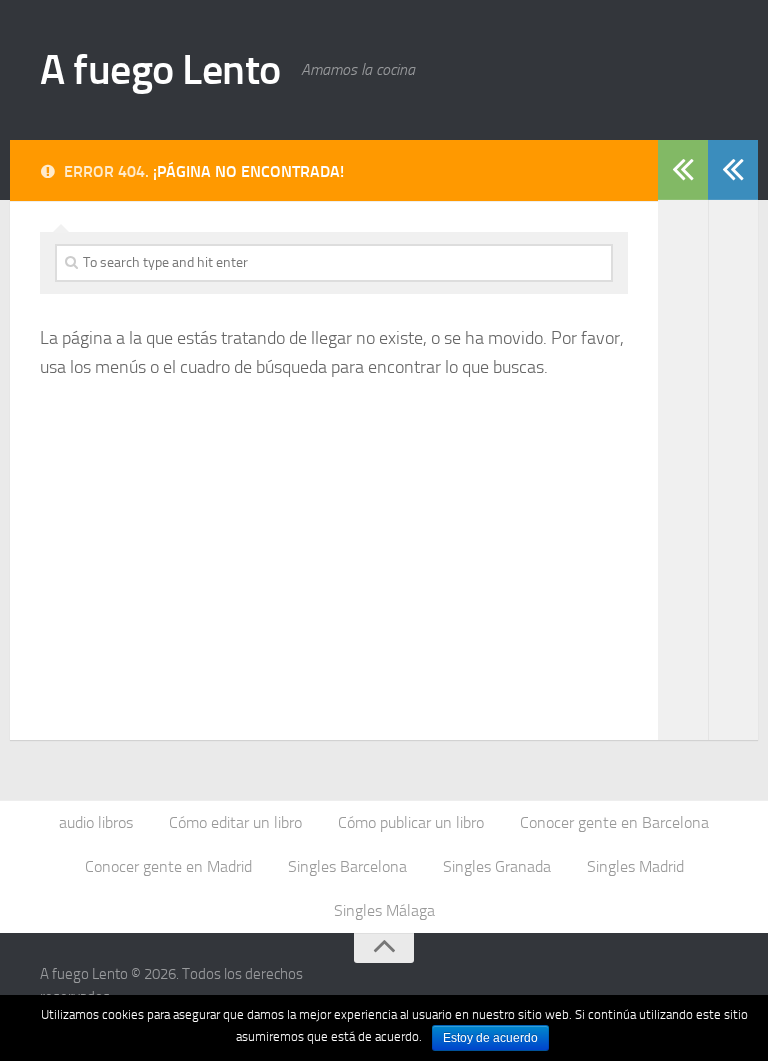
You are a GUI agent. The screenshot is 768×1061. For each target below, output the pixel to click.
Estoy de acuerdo (490, 1038)
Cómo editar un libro (235, 822)
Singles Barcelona (347, 866)
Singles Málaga (384, 910)
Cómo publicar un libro (411, 822)
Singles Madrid (635, 866)
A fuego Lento (160, 70)
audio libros (96, 822)
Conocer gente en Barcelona (614, 822)
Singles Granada (497, 866)
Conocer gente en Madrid (168, 866)
